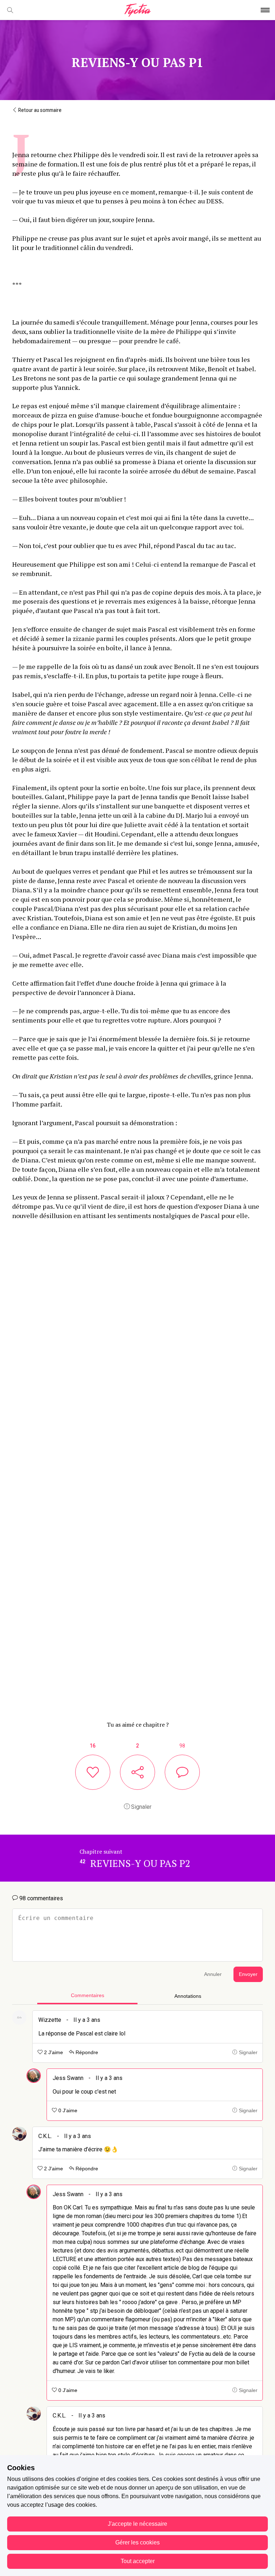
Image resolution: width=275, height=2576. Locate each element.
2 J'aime (53, 2053)
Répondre (86, 2053)
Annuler (213, 1974)
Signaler (141, 1807)
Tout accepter (138, 2561)
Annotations (188, 1996)
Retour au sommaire (39, 110)
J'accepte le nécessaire (137, 2524)
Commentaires (88, 1995)
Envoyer (248, 1974)
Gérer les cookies (137, 2542)
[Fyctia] (137, 10)
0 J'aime (67, 2111)
